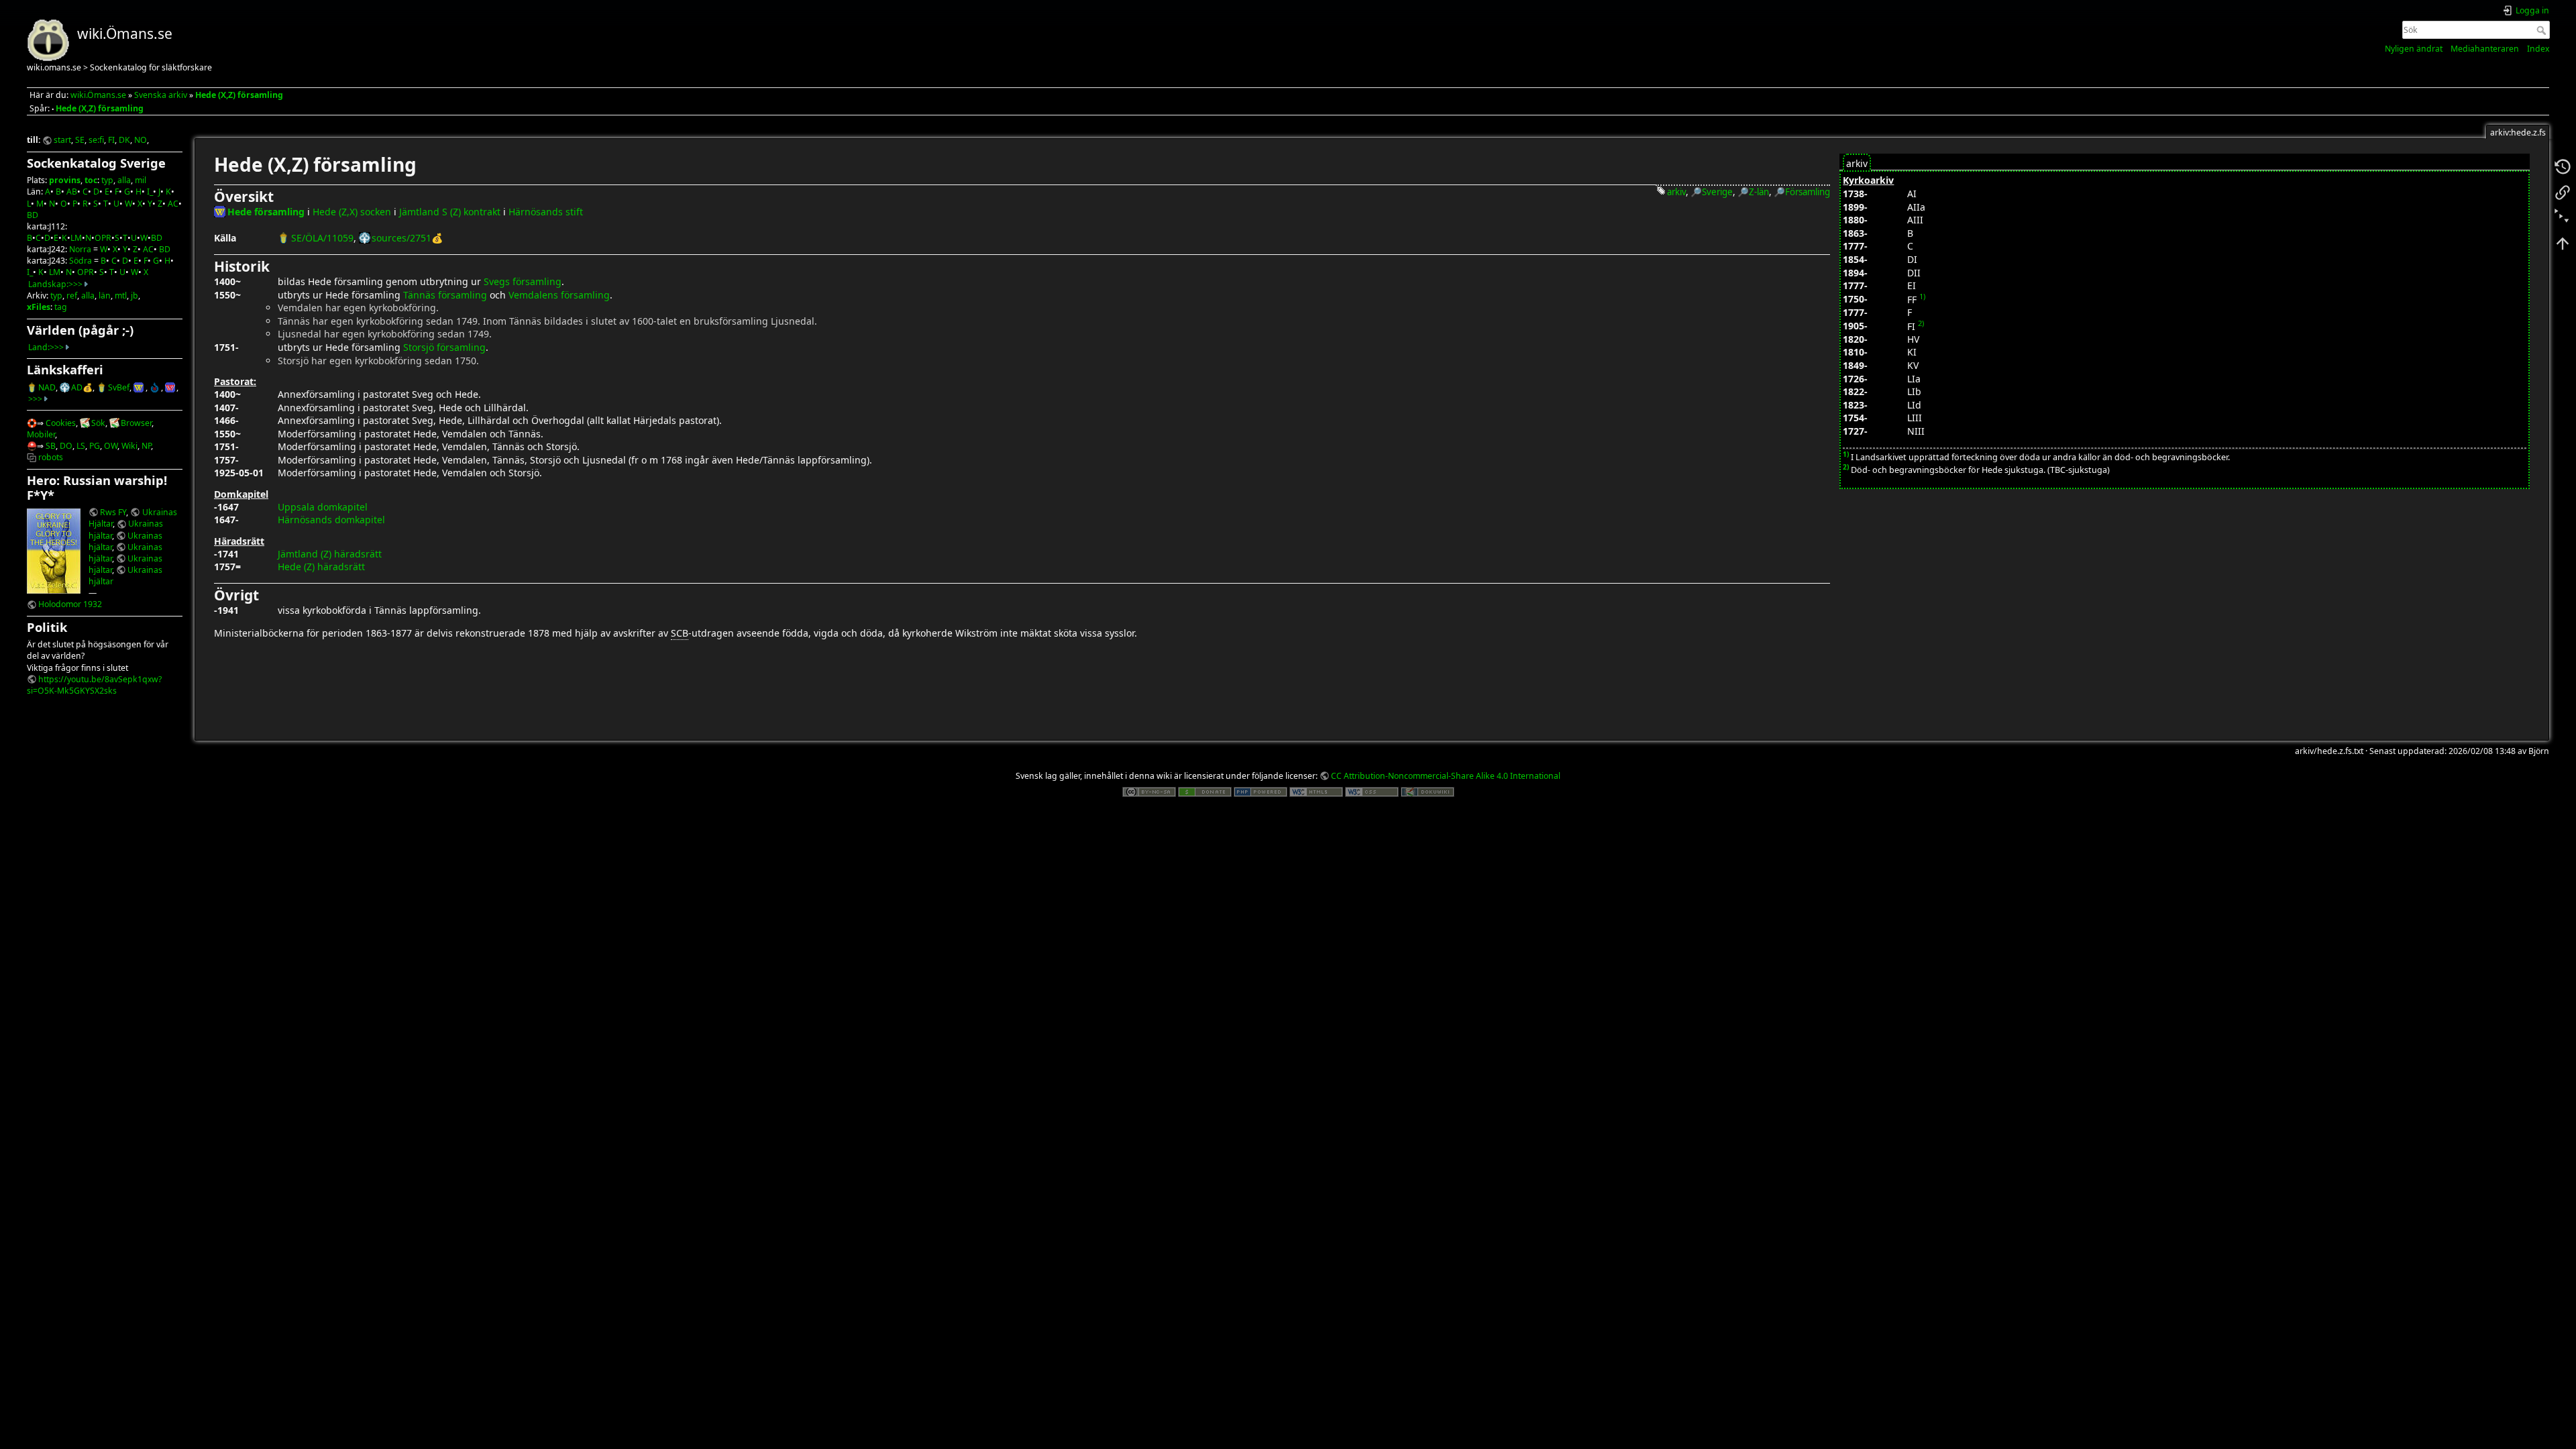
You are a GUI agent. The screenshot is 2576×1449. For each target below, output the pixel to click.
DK (124, 140)
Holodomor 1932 (70, 604)
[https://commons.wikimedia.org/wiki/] (155, 387)
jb (135, 296)
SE (80, 140)
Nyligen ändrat (2414, 49)
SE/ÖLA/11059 (322, 238)
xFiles (39, 307)
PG (95, 446)
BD (33, 215)
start (62, 140)
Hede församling (266, 212)
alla (124, 180)
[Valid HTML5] (1316, 791)
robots (51, 457)
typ (107, 180)
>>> (35, 399)
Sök (2543, 30)
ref (72, 296)
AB (72, 192)
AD (77, 387)
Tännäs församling (445, 295)
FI (111, 140)
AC (173, 204)
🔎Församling (1802, 192)
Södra (80, 261)
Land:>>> (46, 347)
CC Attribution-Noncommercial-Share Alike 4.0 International (1446, 776)
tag (61, 307)
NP (146, 446)
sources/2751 (401, 238)
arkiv (1676, 192)
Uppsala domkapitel (323, 507)
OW (111, 446)
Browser (136, 423)
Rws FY (113, 512)
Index (2538, 49)
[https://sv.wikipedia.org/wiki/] (139, 387)
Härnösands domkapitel (331, 520)
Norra (80, 249)
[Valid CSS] (1372, 791)
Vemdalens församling (559, 295)
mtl (121, 296)
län (105, 296)
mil (141, 180)
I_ (150, 192)
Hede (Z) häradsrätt (321, 567)
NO (141, 140)
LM (76, 238)
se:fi (96, 140)
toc (91, 180)
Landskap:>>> (55, 284)
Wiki (129, 446)
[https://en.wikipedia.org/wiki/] (171, 387)
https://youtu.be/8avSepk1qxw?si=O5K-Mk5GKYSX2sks (94, 685)
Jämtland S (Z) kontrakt (450, 212)
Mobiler (41, 434)
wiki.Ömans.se (98, 95)
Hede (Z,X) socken (352, 212)
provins (65, 180)
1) (1922, 296)
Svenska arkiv (161, 95)
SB (51, 446)
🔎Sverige (1712, 192)
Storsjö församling (444, 347)
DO (66, 446)
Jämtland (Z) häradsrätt (330, 554)
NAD (47, 387)
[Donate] (1205, 791)
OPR (103, 238)
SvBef (119, 387)
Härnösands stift (546, 212)
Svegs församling (523, 281)
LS (81, 446)
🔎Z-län (1753, 192)
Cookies (61, 423)
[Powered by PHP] (1260, 791)
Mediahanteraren (2485, 49)
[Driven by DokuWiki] (1428, 791)
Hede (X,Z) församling (239, 95)
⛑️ (32, 446)
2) (1921, 323)
